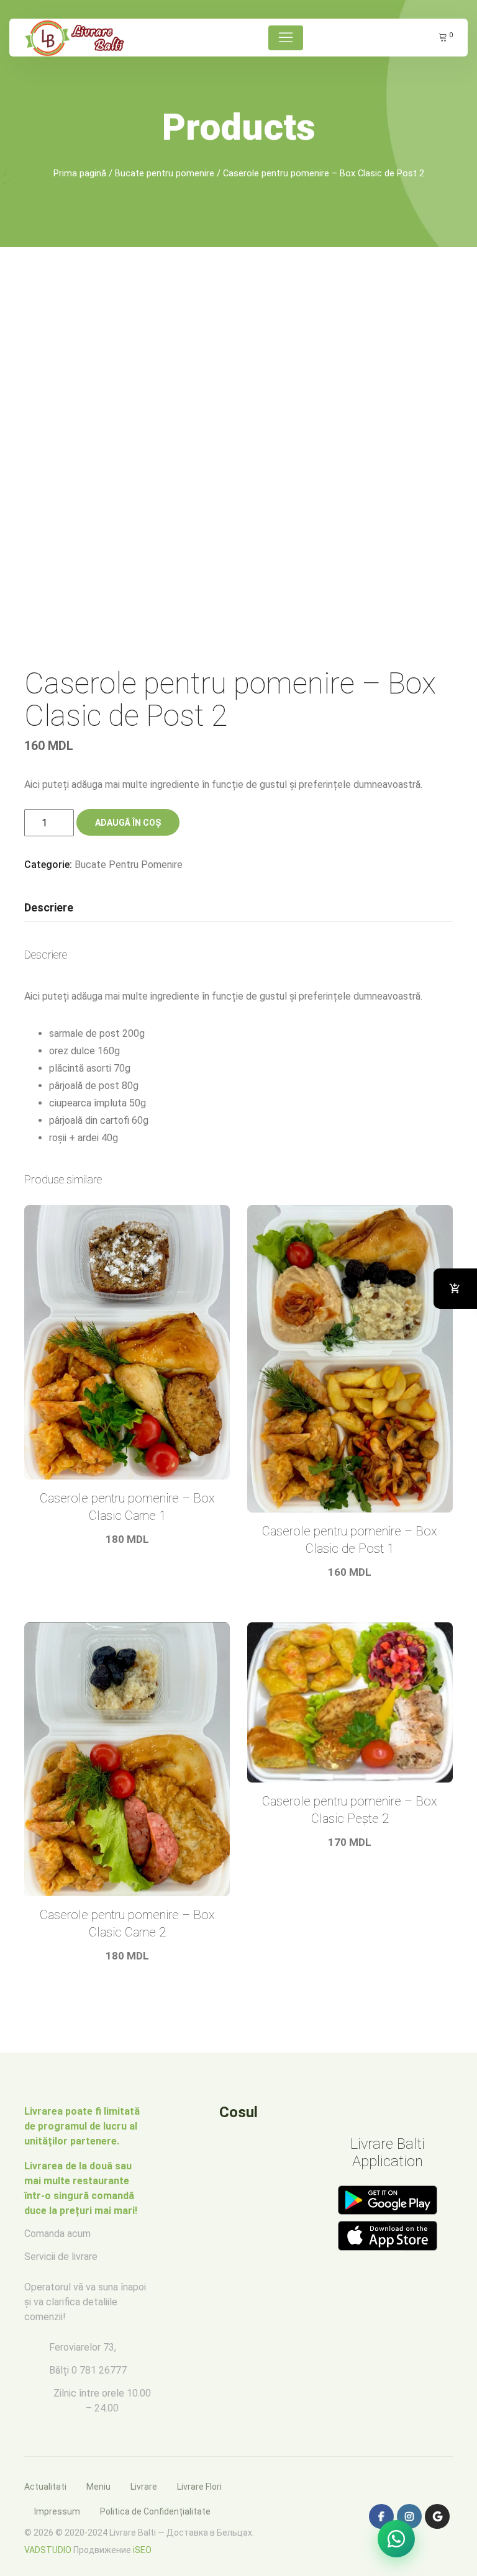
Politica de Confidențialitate (155, 2511)
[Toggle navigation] (286, 38)
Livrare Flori (199, 2487)
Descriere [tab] (49, 907)
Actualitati (45, 2487)
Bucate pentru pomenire (165, 173)
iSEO (142, 2550)
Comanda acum (57, 2234)
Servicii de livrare (61, 2257)
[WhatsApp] (396, 2539)
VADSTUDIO (48, 2550)
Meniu (98, 2487)
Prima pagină (80, 173)
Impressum (57, 2511)
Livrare (144, 2487)
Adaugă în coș (128, 823)
